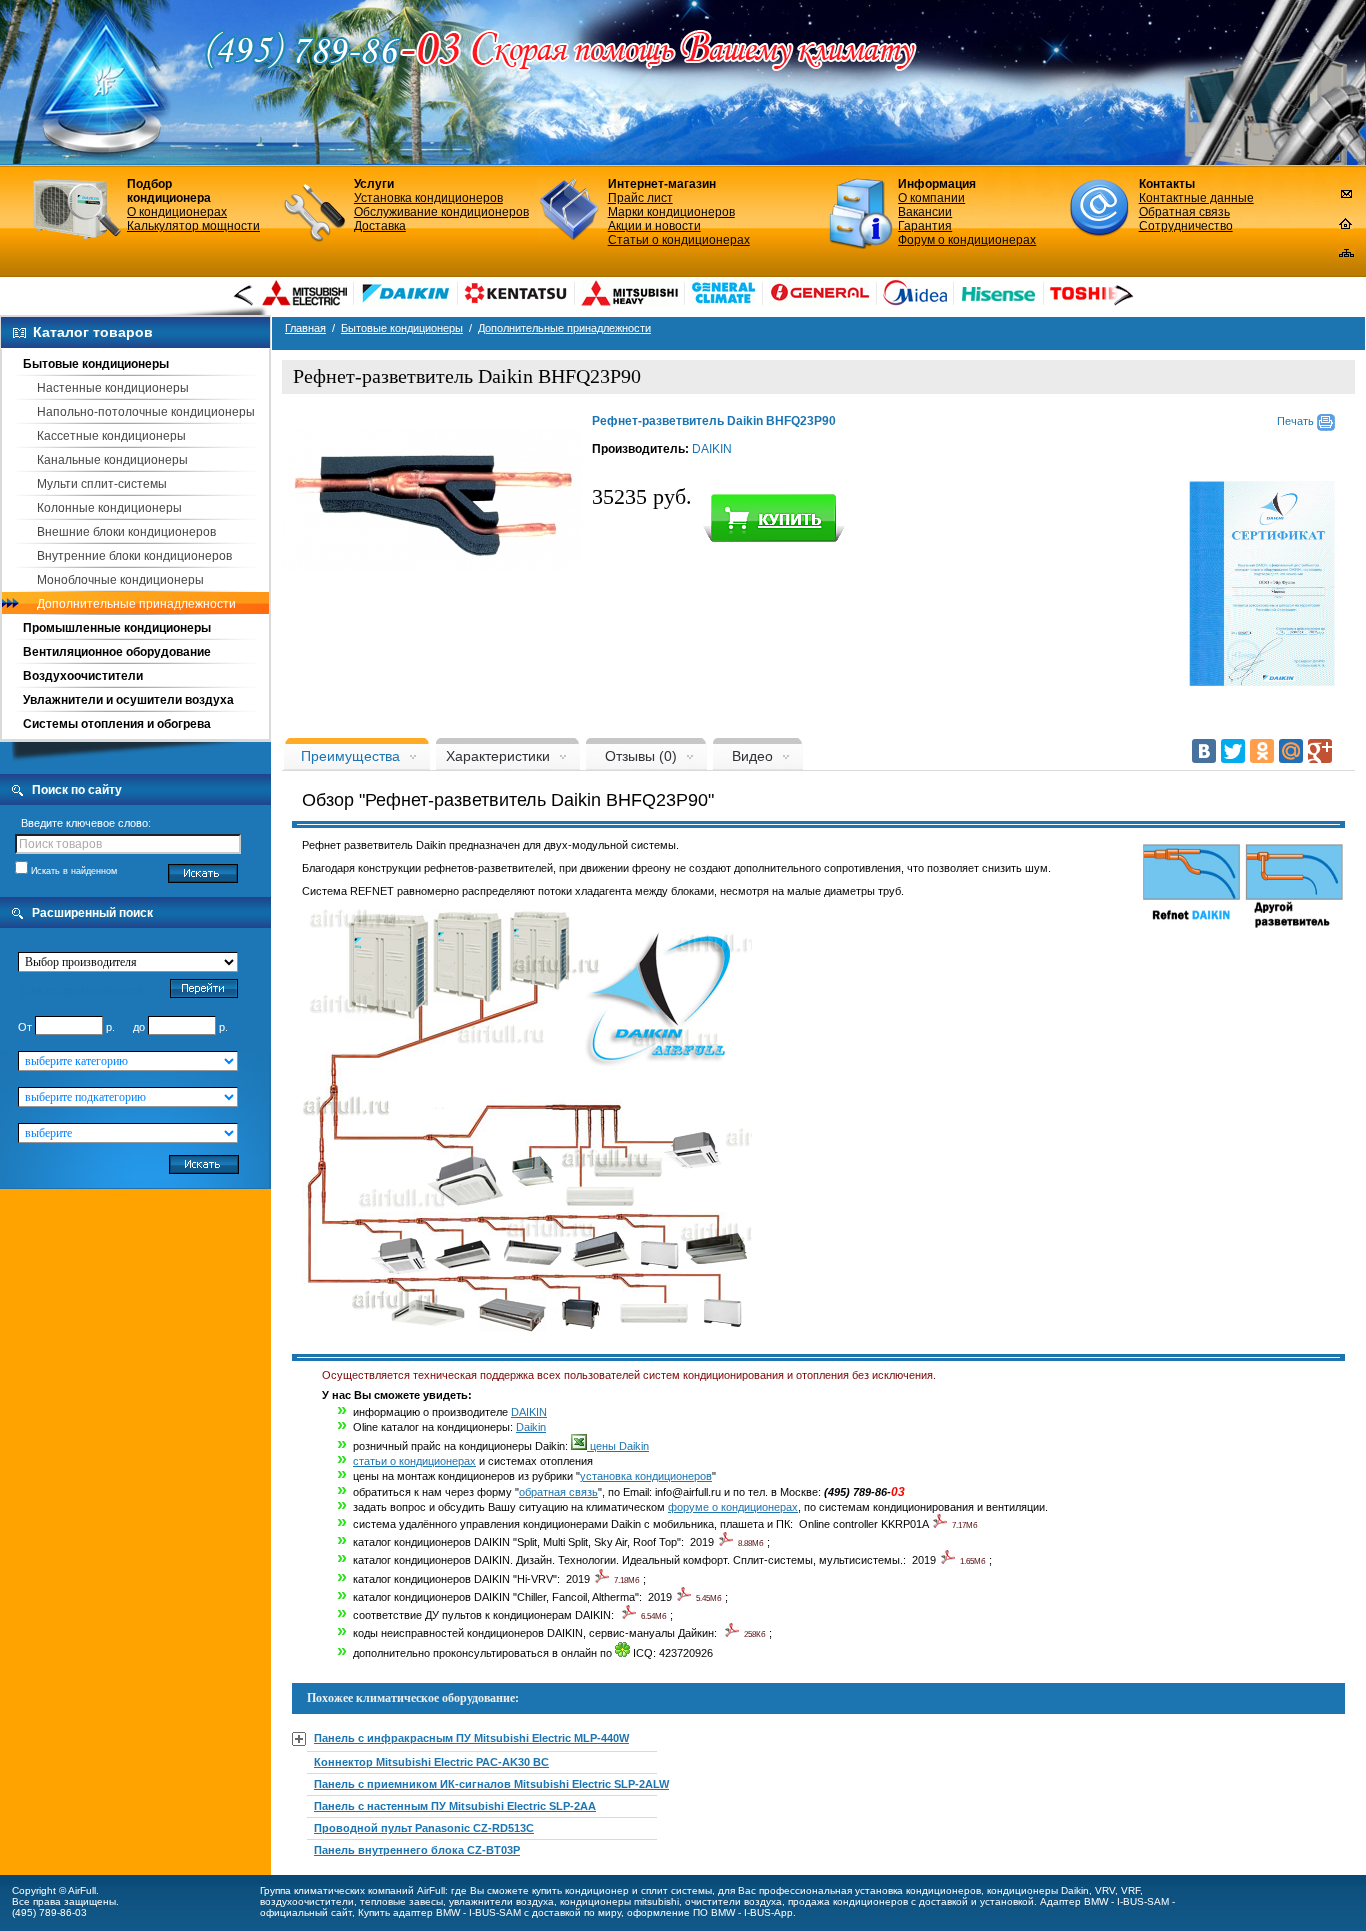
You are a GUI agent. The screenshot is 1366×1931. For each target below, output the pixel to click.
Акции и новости (654, 226)
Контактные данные (1196, 198)
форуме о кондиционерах (733, 1507)
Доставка (380, 226)
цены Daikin (618, 1446)
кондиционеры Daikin (1038, 1890)
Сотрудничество (1186, 226)
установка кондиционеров (646, 1476)
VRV (1105, 1890)
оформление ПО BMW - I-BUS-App (710, 1912)
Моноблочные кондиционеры (120, 580)
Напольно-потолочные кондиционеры (146, 412)
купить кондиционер (580, 1890)
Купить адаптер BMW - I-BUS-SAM (439, 1912)
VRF (1130, 1890)
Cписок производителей (81, 990)
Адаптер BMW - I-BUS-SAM (1104, 1901)
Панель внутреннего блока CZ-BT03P (417, 1850)
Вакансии (925, 212)
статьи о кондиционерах (414, 1461)
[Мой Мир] (1291, 751)
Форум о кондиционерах (967, 240)
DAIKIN (712, 449)
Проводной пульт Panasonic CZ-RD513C (424, 1828)
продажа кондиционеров (848, 1901)
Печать (1297, 421)
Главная (305, 328)
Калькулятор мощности (193, 226)
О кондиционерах (177, 212)
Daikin (531, 1427)
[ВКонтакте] (1204, 751)
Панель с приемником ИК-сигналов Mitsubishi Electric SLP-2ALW (491, 1784)
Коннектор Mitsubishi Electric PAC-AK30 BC (431, 1762)
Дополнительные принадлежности (136, 604)
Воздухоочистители (83, 676)
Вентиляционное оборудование (117, 652)
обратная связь (558, 1492)
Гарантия (925, 226)
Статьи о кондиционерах (679, 240)
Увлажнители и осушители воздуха (128, 700)
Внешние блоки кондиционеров (126, 532)
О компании (931, 198)
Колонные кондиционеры (109, 508)
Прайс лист (640, 198)
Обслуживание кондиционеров (441, 212)
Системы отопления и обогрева (117, 724)
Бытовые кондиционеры (96, 364)
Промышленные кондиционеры (117, 628)
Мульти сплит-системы (102, 484)
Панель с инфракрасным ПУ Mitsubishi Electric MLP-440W (471, 1738)
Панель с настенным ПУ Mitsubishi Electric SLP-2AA (455, 1806)
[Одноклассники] (1262, 751)
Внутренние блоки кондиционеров (134, 556)
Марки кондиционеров (671, 212)
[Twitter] (1233, 751)
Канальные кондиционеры (112, 460)
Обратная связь (1184, 212)
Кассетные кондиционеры (111, 436)
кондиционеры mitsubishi (619, 1901)
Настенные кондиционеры (113, 388)
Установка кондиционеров (428, 198)
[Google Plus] (1320, 751)
